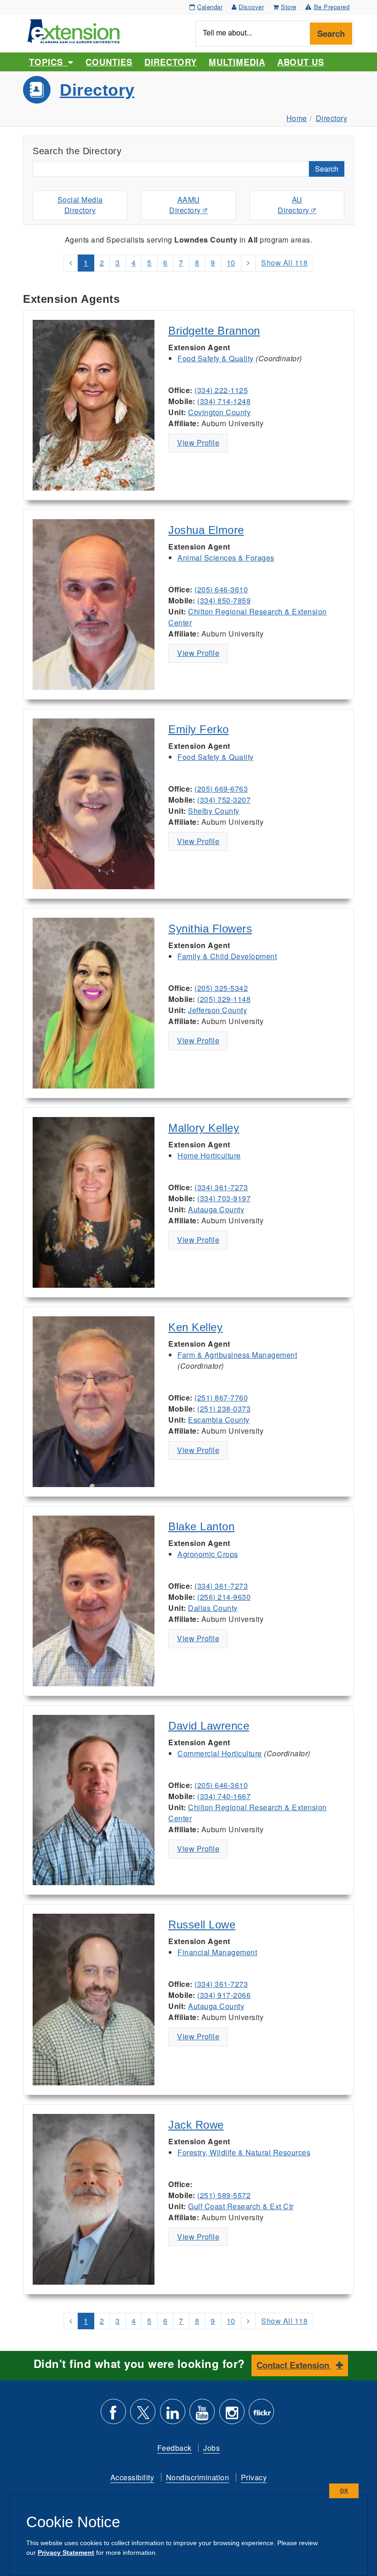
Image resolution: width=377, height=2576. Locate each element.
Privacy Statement (66, 2553)
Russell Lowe (202, 1925)
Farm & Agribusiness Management (237, 1355)
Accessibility (132, 2477)
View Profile (198, 443)
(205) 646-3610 (221, 589)
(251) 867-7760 (221, 1398)
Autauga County (216, 1209)
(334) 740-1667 (224, 1796)
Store (289, 7)
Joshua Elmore (206, 530)
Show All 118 (284, 263)
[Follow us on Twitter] (143, 2415)
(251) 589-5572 (224, 2195)
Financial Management (217, 1952)
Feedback (174, 2448)
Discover (251, 7)
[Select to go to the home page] (74, 30)
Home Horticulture (209, 1155)
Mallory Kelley (204, 1128)
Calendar (210, 7)
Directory (171, 62)
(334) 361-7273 (221, 1187)
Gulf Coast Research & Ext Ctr (241, 2206)
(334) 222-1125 (221, 390)
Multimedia (237, 62)
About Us (301, 62)
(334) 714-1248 (224, 401)
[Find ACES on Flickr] (261, 2415)
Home (297, 118)
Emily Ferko (199, 729)
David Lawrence (209, 1726)
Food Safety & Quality (216, 358)
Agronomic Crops (208, 1554)
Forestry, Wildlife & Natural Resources (244, 2152)
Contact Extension (294, 2365)
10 (231, 263)
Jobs (211, 2448)
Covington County (219, 412)
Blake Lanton (201, 1526)
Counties (109, 62)
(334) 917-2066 (224, 1995)
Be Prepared (332, 7)
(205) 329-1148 (224, 999)
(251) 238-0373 (224, 1409)
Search (331, 33)
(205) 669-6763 (221, 789)
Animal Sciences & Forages (226, 558)
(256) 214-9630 (224, 1597)
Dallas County (213, 1608)
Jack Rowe (196, 2125)
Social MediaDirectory (80, 205)
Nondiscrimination (198, 2477)
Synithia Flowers (210, 929)
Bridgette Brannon (214, 331)
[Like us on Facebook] (113, 2415)
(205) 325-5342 (221, 988)
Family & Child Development (227, 956)
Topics (49, 62)
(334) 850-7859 (224, 600)
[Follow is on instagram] (232, 2415)
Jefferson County (217, 1010)
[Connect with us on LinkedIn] (173, 2415)
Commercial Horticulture (220, 1753)
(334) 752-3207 (224, 800)
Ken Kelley (195, 1327)
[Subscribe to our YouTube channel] (202, 2415)
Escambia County (219, 1420)
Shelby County (214, 811)
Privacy (254, 2477)
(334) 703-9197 (224, 1198)
